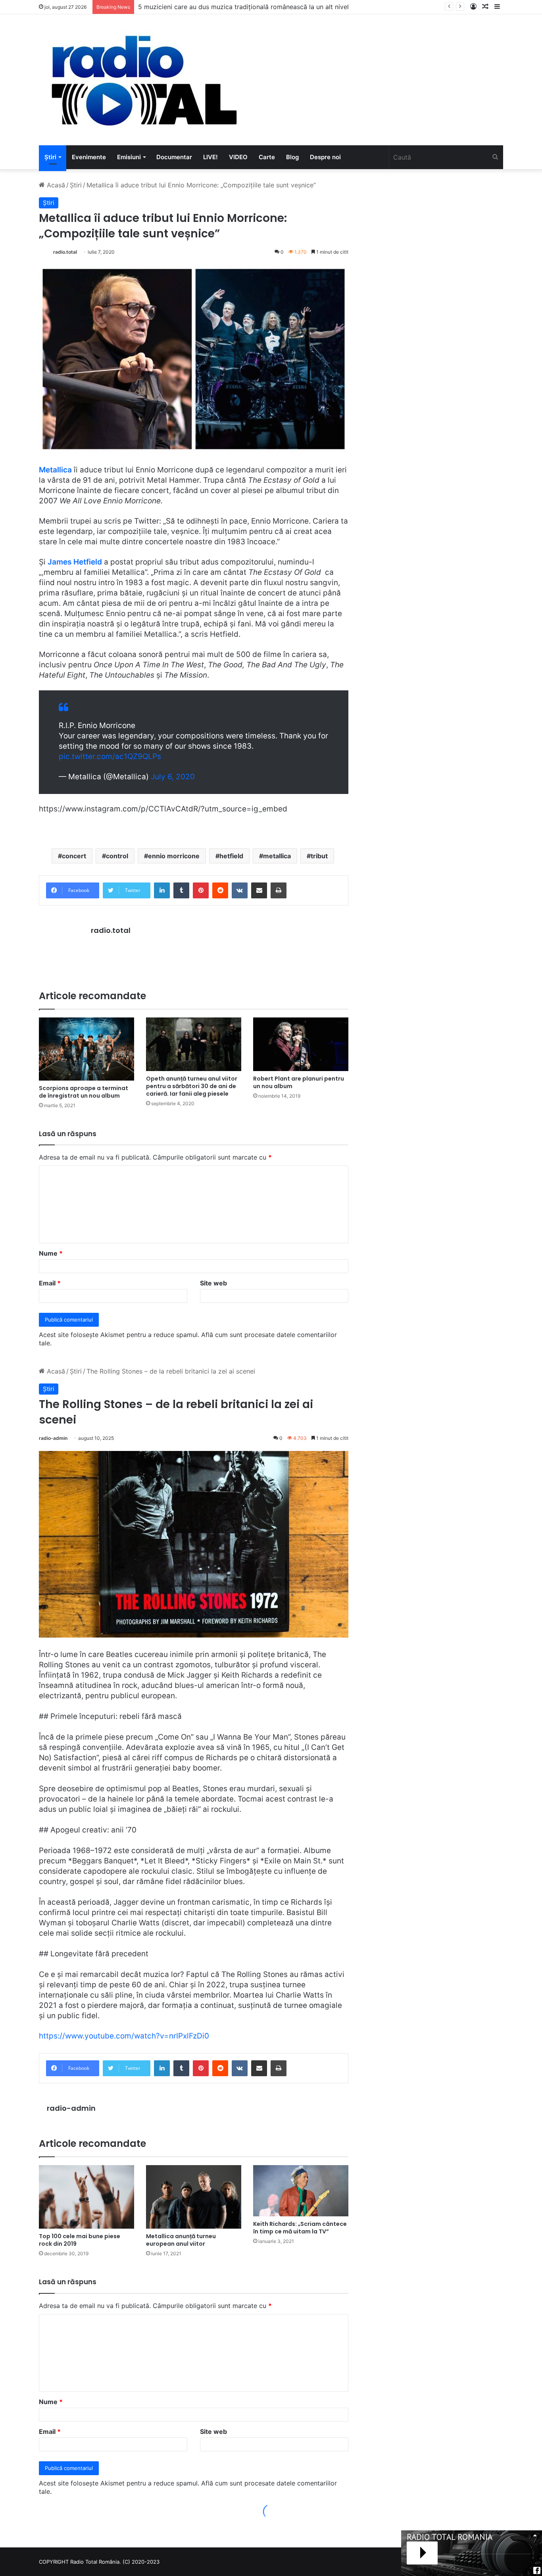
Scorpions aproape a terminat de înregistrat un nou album (84, 1092)
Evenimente (89, 157)
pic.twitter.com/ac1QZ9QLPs (110, 756)
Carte (267, 157)
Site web (213, 1283)
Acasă (55, 185)
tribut (319, 856)
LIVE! (210, 157)
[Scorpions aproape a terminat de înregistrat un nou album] (86, 1049)
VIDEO (238, 157)
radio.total (65, 252)
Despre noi (325, 157)
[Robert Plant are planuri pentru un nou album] (301, 1044)
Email (50, 1283)
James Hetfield (75, 562)
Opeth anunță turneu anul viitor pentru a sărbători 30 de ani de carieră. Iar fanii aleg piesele (192, 1086)
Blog (292, 157)
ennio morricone (174, 856)
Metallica (55, 470)
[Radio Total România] (143, 80)
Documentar (174, 157)
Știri (50, 157)
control (117, 856)
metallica (277, 856)
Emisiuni (129, 157)
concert (74, 856)
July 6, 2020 (173, 777)
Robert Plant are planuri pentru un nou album (299, 1082)
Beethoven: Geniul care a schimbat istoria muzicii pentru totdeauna (239, 7)
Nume (51, 1253)
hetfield (231, 856)
